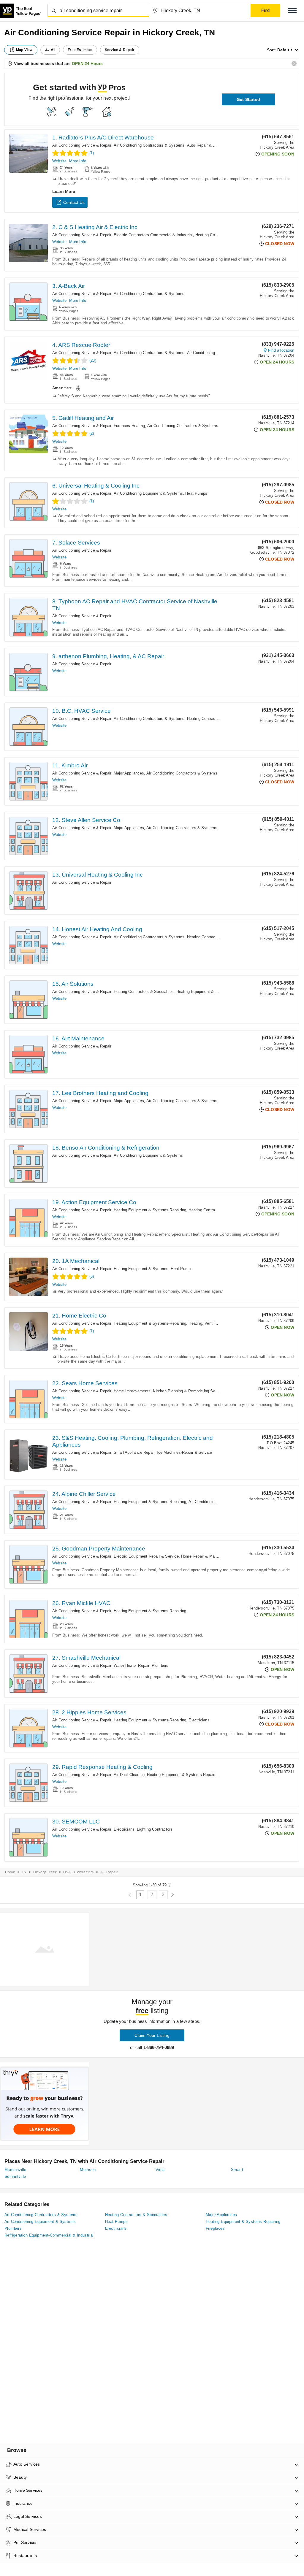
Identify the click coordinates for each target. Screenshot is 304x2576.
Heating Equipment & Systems (141, 1269)
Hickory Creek (45, 1872)
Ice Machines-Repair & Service (184, 1452)
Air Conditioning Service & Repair (82, 145)
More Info (78, 161)
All (53, 50)
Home (10, 1872)
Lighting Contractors (155, 1829)
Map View (24, 50)
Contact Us (74, 202)
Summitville (15, 2176)
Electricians (199, 1720)
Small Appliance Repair (134, 1452)
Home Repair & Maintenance (206, 1556)
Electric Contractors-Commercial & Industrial (153, 235)
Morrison (88, 2170)
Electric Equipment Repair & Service (146, 1556)
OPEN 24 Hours (87, 64)
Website (59, 161)
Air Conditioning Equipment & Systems (148, 493)
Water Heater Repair (132, 1665)
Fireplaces (215, 2228)
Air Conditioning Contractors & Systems (149, 145)
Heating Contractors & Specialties (217, 719)
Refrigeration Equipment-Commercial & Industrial (49, 2235)
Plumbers (160, 1665)
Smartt (237, 2170)
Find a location (281, 350)
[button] (292, 11)
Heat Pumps (196, 493)
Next (172, 1895)
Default (285, 50)
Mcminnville (15, 2170)
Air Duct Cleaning (129, 1775)
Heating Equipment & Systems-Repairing (213, 992)
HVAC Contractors (78, 1872)
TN (24, 1872)
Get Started (248, 99)
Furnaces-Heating (129, 426)
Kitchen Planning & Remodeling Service (188, 1391)
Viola (160, 2170)
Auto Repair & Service (207, 145)
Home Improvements (132, 1391)
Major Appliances (129, 773)
